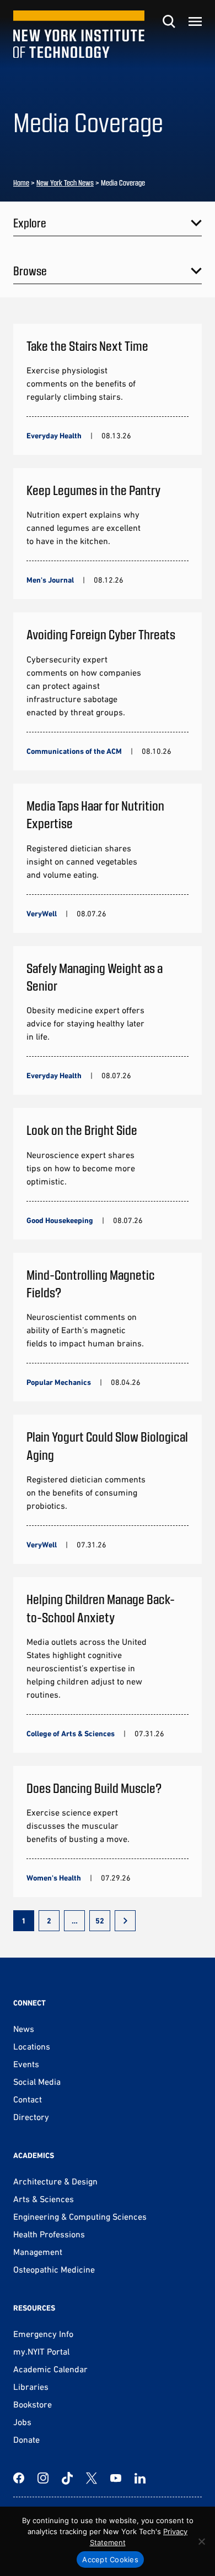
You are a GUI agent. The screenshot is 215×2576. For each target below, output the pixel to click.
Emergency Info (43, 2334)
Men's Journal (50, 580)
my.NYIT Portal (41, 2351)
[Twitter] (92, 2478)
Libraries (31, 2387)
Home (21, 183)
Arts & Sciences (44, 2199)
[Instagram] (43, 2478)
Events (26, 2064)
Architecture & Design (55, 2181)
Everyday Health (54, 436)
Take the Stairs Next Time (87, 346)
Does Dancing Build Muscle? (94, 1788)
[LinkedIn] (140, 2478)
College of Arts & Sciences (71, 1733)
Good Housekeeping (60, 1220)
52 (100, 1921)
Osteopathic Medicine (54, 2269)
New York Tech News (65, 183)
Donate (26, 2439)
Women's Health (54, 1878)
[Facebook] (19, 2478)
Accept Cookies (110, 2559)
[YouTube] (116, 2478)
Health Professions (49, 2234)
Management (38, 2252)
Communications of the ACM (74, 751)
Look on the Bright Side (82, 1130)
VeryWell (42, 914)
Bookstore (33, 2404)
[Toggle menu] (195, 21)
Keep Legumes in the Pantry (93, 490)
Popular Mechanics (59, 1382)
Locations (32, 2046)
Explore (30, 222)
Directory (31, 2117)
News (24, 2029)
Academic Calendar (50, 2369)
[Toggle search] (169, 21)
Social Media (37, 2082)
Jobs (22, 2422)
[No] (201, 2541)
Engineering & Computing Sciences (80, 2216)
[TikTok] (67, 2478)
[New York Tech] (79, 34)
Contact (28, 2099)
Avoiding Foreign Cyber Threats (101, 634)
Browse (30, 270)
